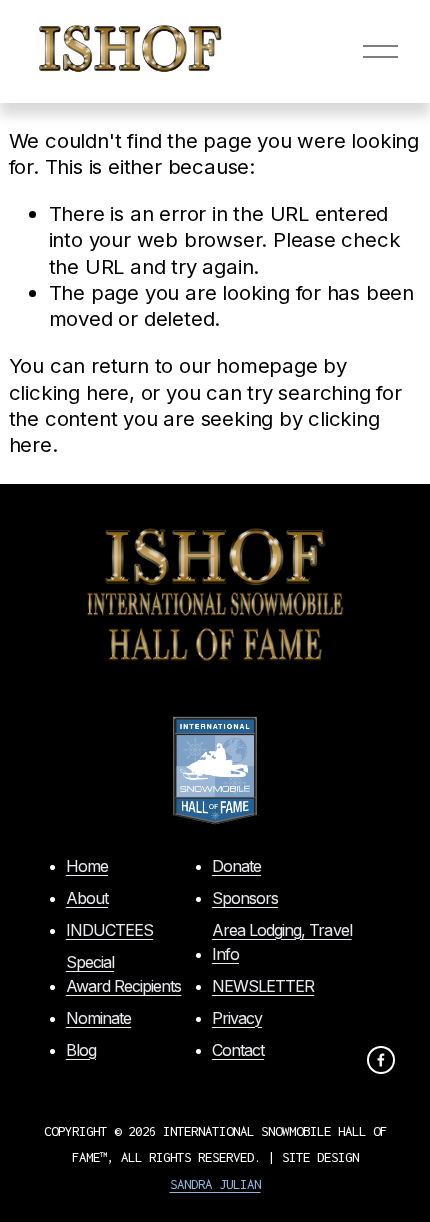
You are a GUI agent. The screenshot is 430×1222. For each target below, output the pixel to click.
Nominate (98, 1018)
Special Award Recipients (124, 974)
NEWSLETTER (263, 986)
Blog (81, 1050)
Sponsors (245, 898)
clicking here (69, 392)
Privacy (237, 1018)
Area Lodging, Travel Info (282, 942)
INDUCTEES (109, 930)
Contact (238, 1050)
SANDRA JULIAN (215, 1184)
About (87, 898)
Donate (236, 866)
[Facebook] (381, 1060)
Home (87, 866)
